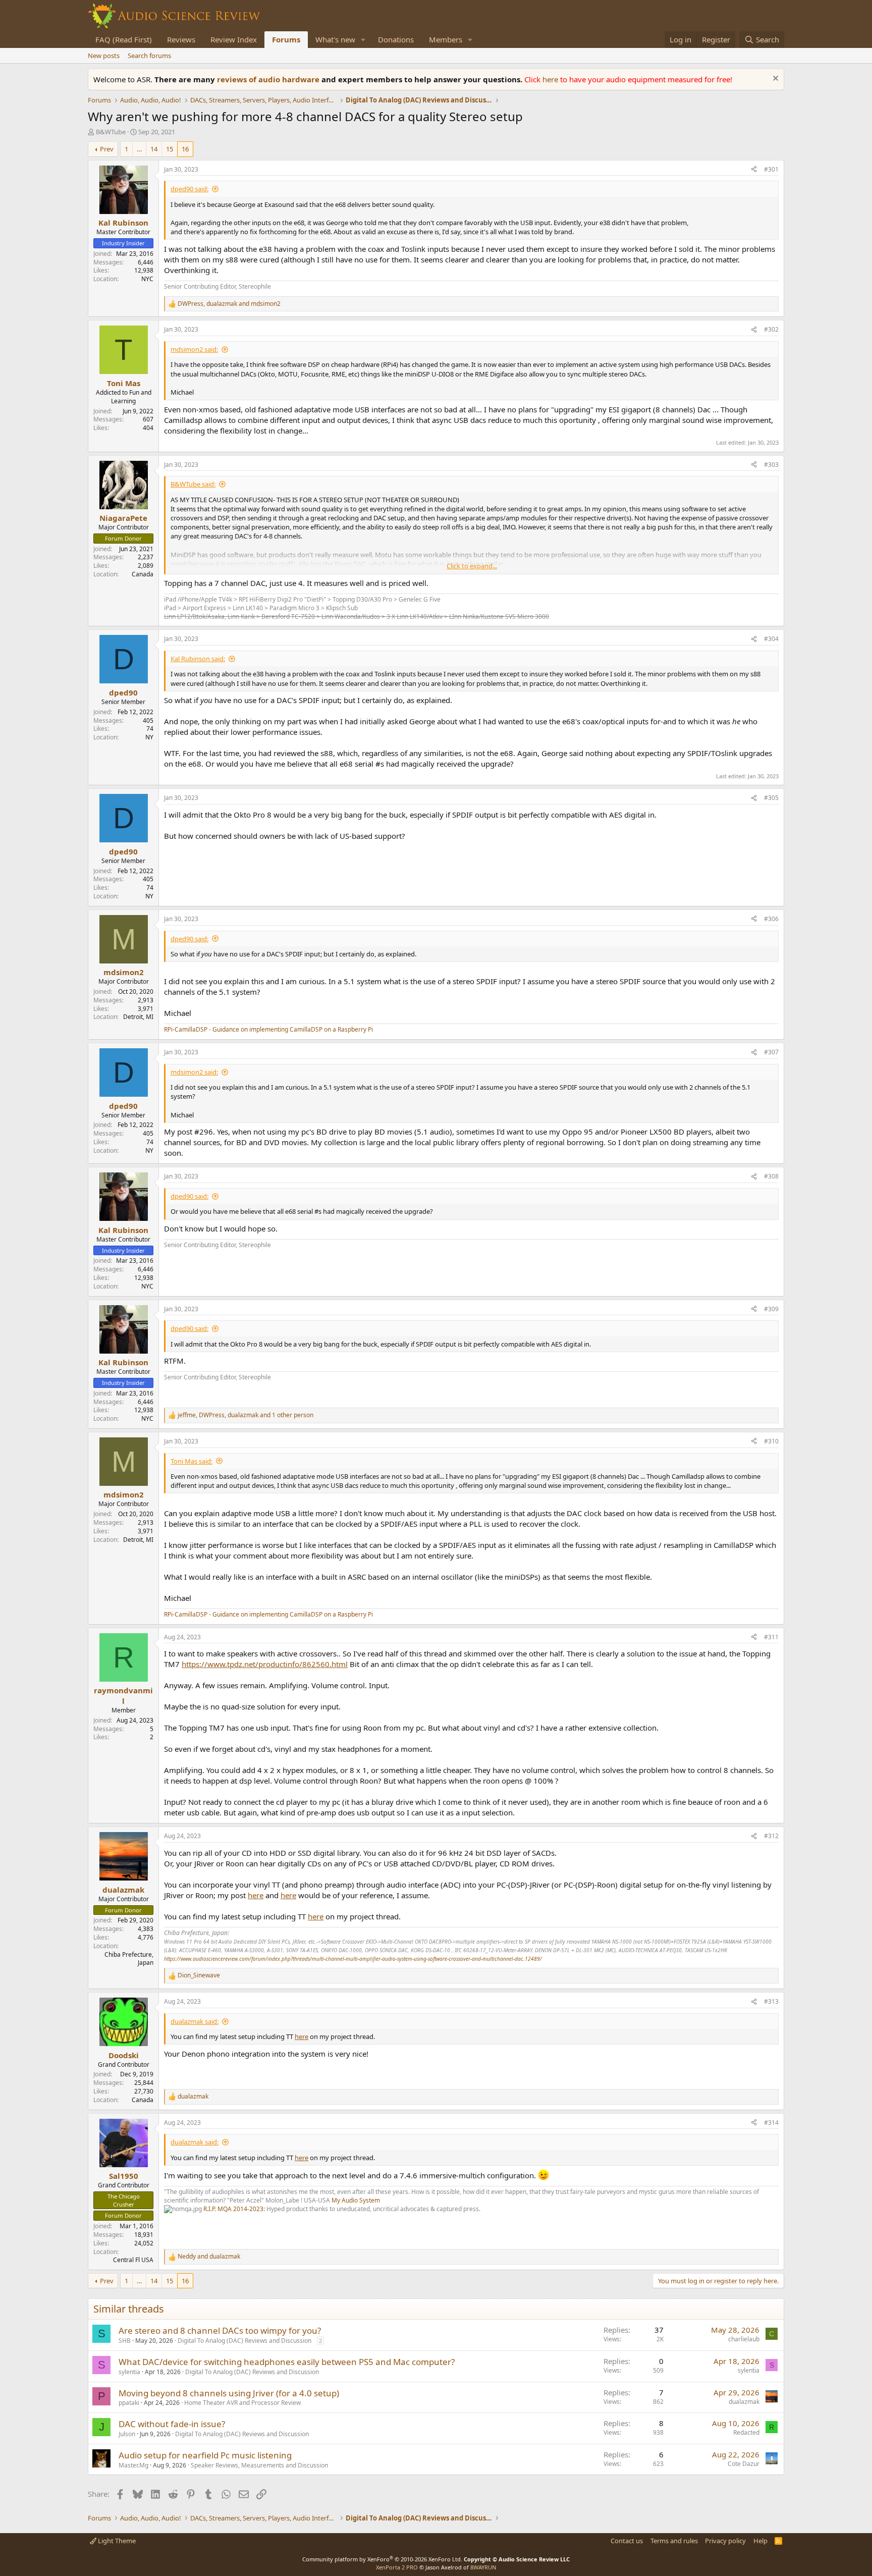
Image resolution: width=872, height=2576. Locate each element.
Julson (127, 2434)
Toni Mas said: (192, 1461)
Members (446, 39)
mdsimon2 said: (194, 349)
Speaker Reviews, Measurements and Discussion (259, 2465)
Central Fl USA (133, 2260)
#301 (771, 169)
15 (170, 149)
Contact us (627, 2541)
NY (149, 737)
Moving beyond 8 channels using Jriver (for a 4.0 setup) (229, 2393)
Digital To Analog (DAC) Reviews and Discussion (244, 2341)
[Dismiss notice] (774, 79)
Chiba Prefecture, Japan (129, 1959)
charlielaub (744, 2339)
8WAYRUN (483, 2567)
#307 (771, 1052)
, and (229, 304)
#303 (771, 465)
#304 (771, 639)
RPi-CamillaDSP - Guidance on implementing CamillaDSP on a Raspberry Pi (268, 1029)
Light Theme (116, 2541)
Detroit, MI (138, 1017)
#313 (771, 2001)
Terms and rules (674, 2541)
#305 (771, 798)
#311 (771, 1637)
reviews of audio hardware (269, 79)
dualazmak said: (195, 2021)
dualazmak (744, 2402)
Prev (107, 149)
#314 (771, 2123)
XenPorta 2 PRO (397, 2567)
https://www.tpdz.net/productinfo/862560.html (265, 1664)
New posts (104, 56)
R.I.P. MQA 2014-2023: (235, 2209)
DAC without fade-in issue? (172, 2424)
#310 (771, 1441)
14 (154, 149)
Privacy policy (725, 2541)
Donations (396, 39)
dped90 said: (189, 189)
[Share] (754, 170)
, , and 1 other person (246, 1415)
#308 (771, 1176)
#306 (771, 919)
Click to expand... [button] (472, 566)
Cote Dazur (744, 2464)
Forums (286, 39)
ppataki (129, 2403)
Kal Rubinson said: (198, 659)
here (551, 79)
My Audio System (356, 2200)
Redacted (746, 2432)
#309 (771, 1309)
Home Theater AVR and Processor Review (242, 2403)
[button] (363, 40)
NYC (147, 279)
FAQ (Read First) (124, 39)
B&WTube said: (193, 484)
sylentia (129, 2372)
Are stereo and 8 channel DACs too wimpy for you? (220, 2330)
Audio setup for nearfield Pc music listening (205, 2455)
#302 (771, 329)
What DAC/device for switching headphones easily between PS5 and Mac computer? (287, 2362)
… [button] (139, 149)
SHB (125, 2341)
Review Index (234, 39)
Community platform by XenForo (382, 2559)
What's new (335, 39)
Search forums (149, 56)
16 (185, 149)
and (209, 2257)
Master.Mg (133, 2465)
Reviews (181, 39)
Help (760, 2541)
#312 (771, 1836)
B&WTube (111, 132)
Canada (143, 574)
